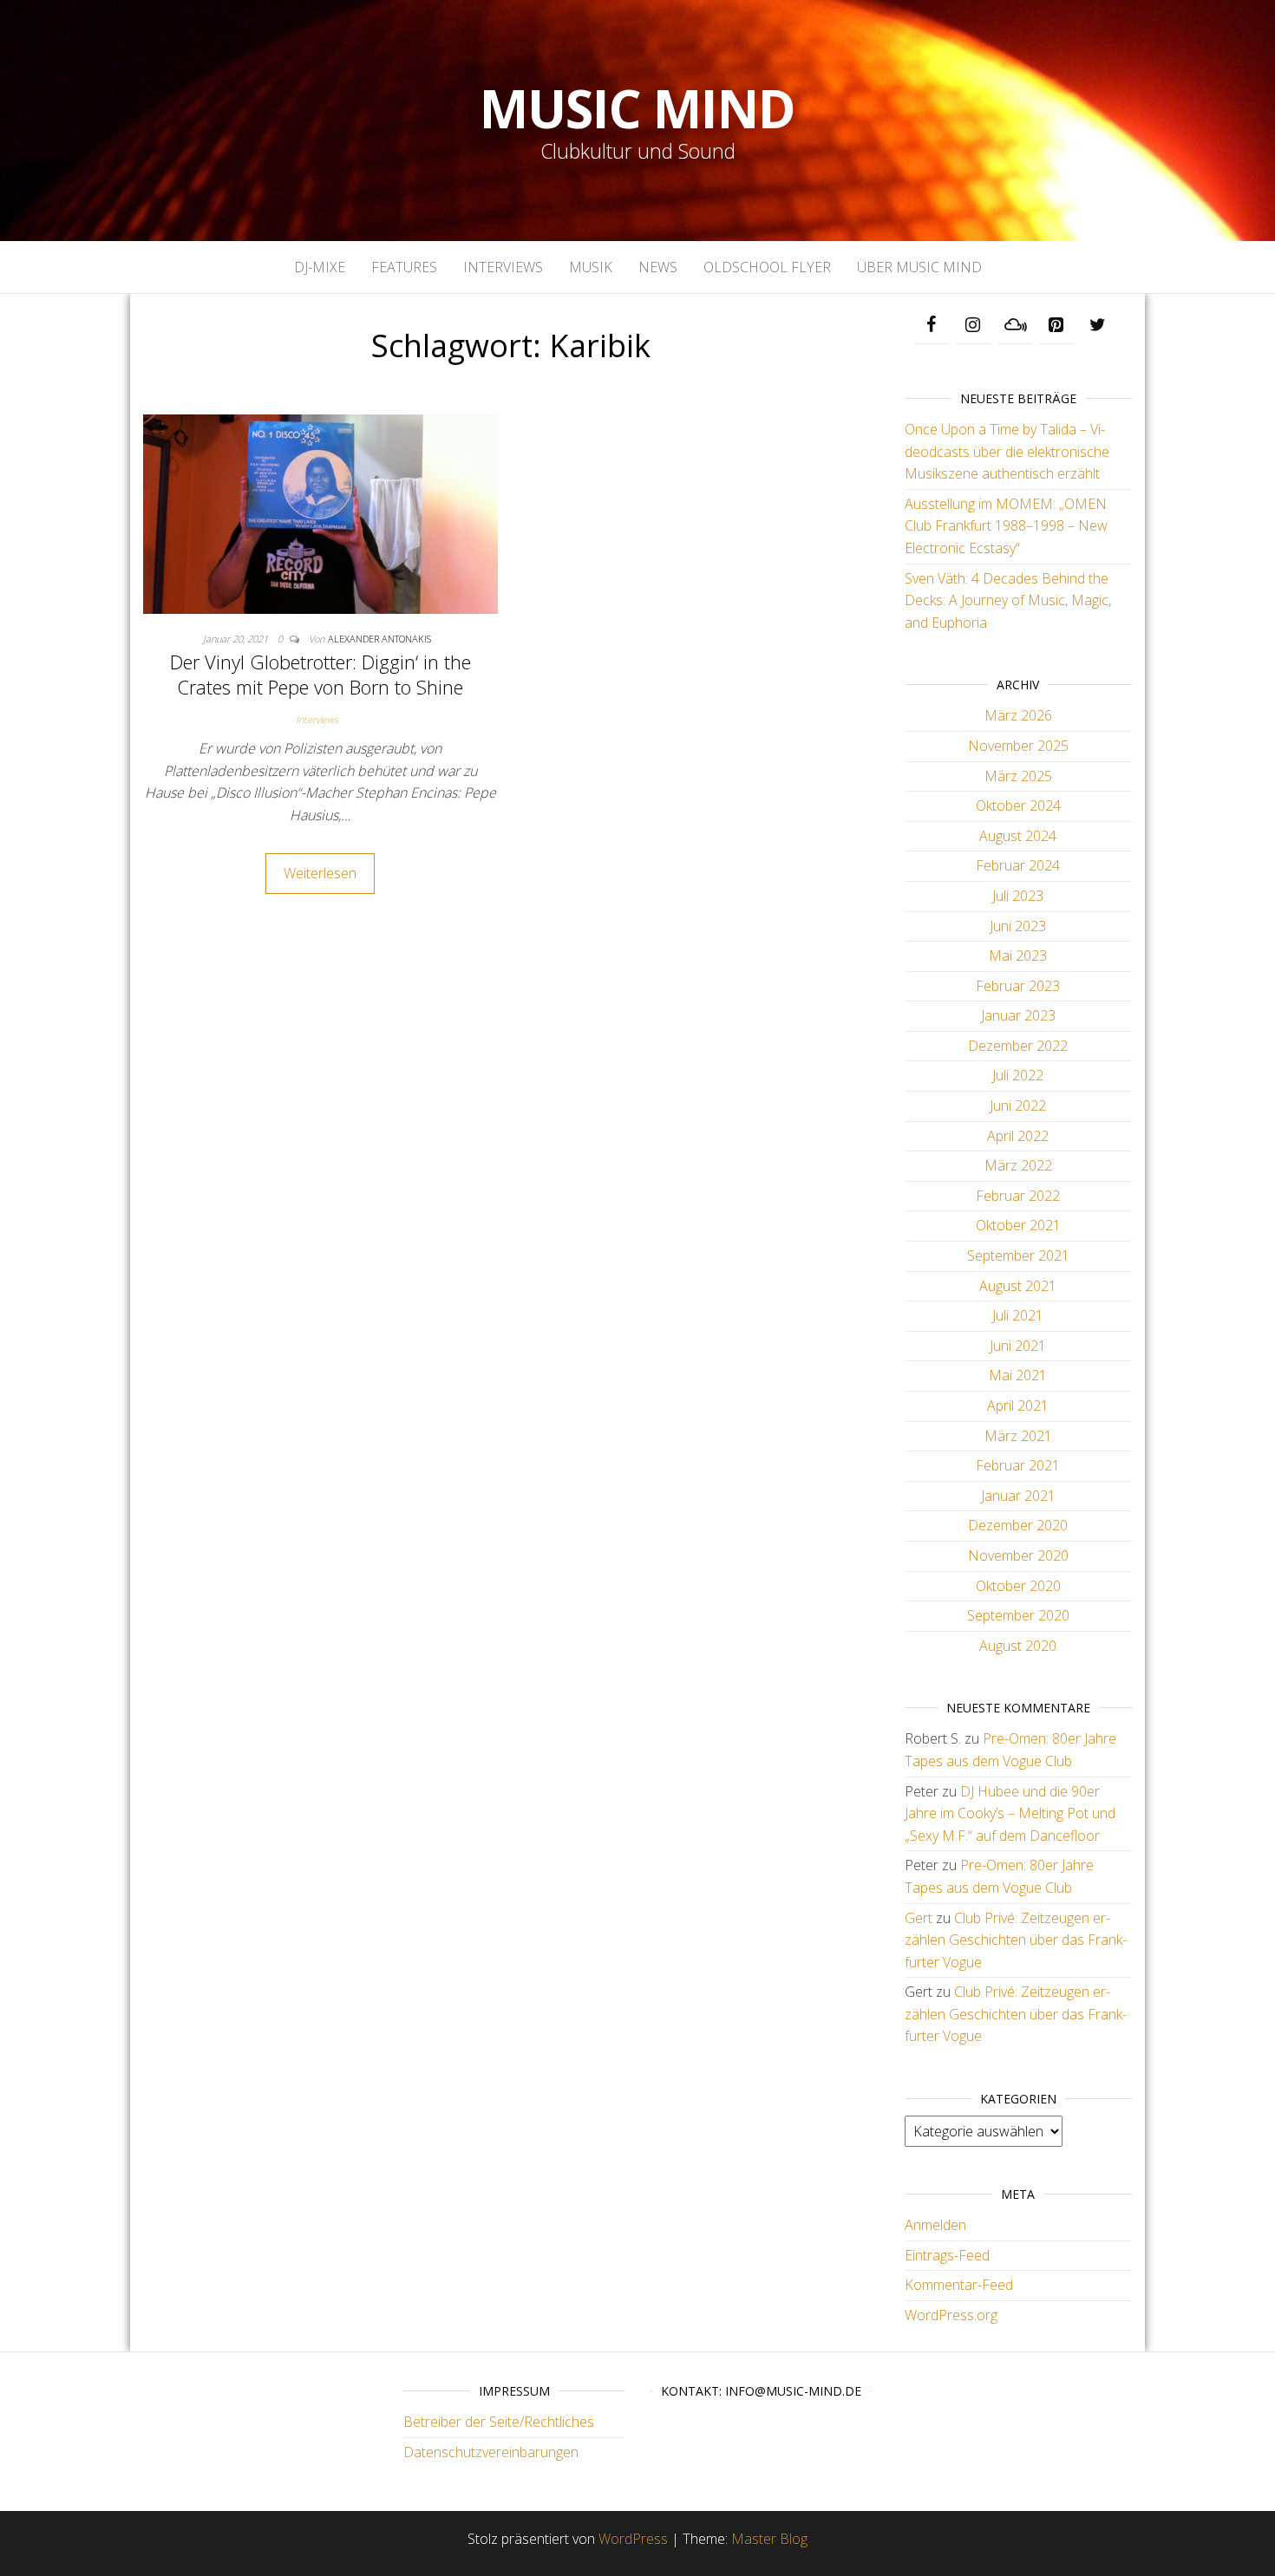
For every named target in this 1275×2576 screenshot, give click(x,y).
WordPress (633, 2539)
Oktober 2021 (1018, 1225)
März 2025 (1018, 776)
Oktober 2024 (1018, 805)
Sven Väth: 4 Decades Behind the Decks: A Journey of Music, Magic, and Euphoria (1008, 600)
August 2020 (1018, 1646)
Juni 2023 (1018, 926)
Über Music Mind (919, 267)
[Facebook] (932, 325)
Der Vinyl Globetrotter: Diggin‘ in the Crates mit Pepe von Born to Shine (320, 674)
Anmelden (935, 2225)
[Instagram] (973, 325)
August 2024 (1018, 836)
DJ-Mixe (320, 267)
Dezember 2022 (1018, 1046)
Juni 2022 (1018, 1105)
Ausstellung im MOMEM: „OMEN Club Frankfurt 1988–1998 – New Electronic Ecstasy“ (1006, 526)
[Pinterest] (1056, 325)
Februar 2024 (1018, 865)
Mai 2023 (1018, 955)
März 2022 (1018, 1165)
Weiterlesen (320, 873)
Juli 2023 (1018, 896)
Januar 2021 (1018, 1496)
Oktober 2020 (1018, 1586)
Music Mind (637, 108)
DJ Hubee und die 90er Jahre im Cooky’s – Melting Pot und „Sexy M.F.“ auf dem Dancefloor (1010, 1813)
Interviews (503, 267)
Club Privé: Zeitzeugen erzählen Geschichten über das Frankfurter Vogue (1016, 1940)
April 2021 (1018, 1405)
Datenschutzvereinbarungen (491, 2452)
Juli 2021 (1018, 1315)
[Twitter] (1098, 325)
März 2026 (1018, 715)
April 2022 (1018, 1136)
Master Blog (769, 2539)
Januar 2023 (1018, 1015)
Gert (919, 1918)
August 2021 (1018, 1286)
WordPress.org (951, 2315)
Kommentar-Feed (959, 2285)
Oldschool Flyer (767, 267)
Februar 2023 (1018, 986)
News (658, 267)
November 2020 (1018, 1555)
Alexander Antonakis (379, 639)
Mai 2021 (1018, 1375)
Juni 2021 (1018, 1346)
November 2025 (1018, 746)
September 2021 (1018, 1255)
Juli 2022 (1018, 1075)
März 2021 (1018, 1436)
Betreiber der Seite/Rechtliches (499, 2422)
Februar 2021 (1018, 1465)
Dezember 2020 (1018, 1525)
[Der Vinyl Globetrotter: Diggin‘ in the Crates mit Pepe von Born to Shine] (320, 512)
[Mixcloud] (1015, 325)
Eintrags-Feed (947, 2255)
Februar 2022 (1018, 1196)
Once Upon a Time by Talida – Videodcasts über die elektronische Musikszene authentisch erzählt (1007, 451)
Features (404, 267)
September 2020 (1018, 1615)
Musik (591, 267)
